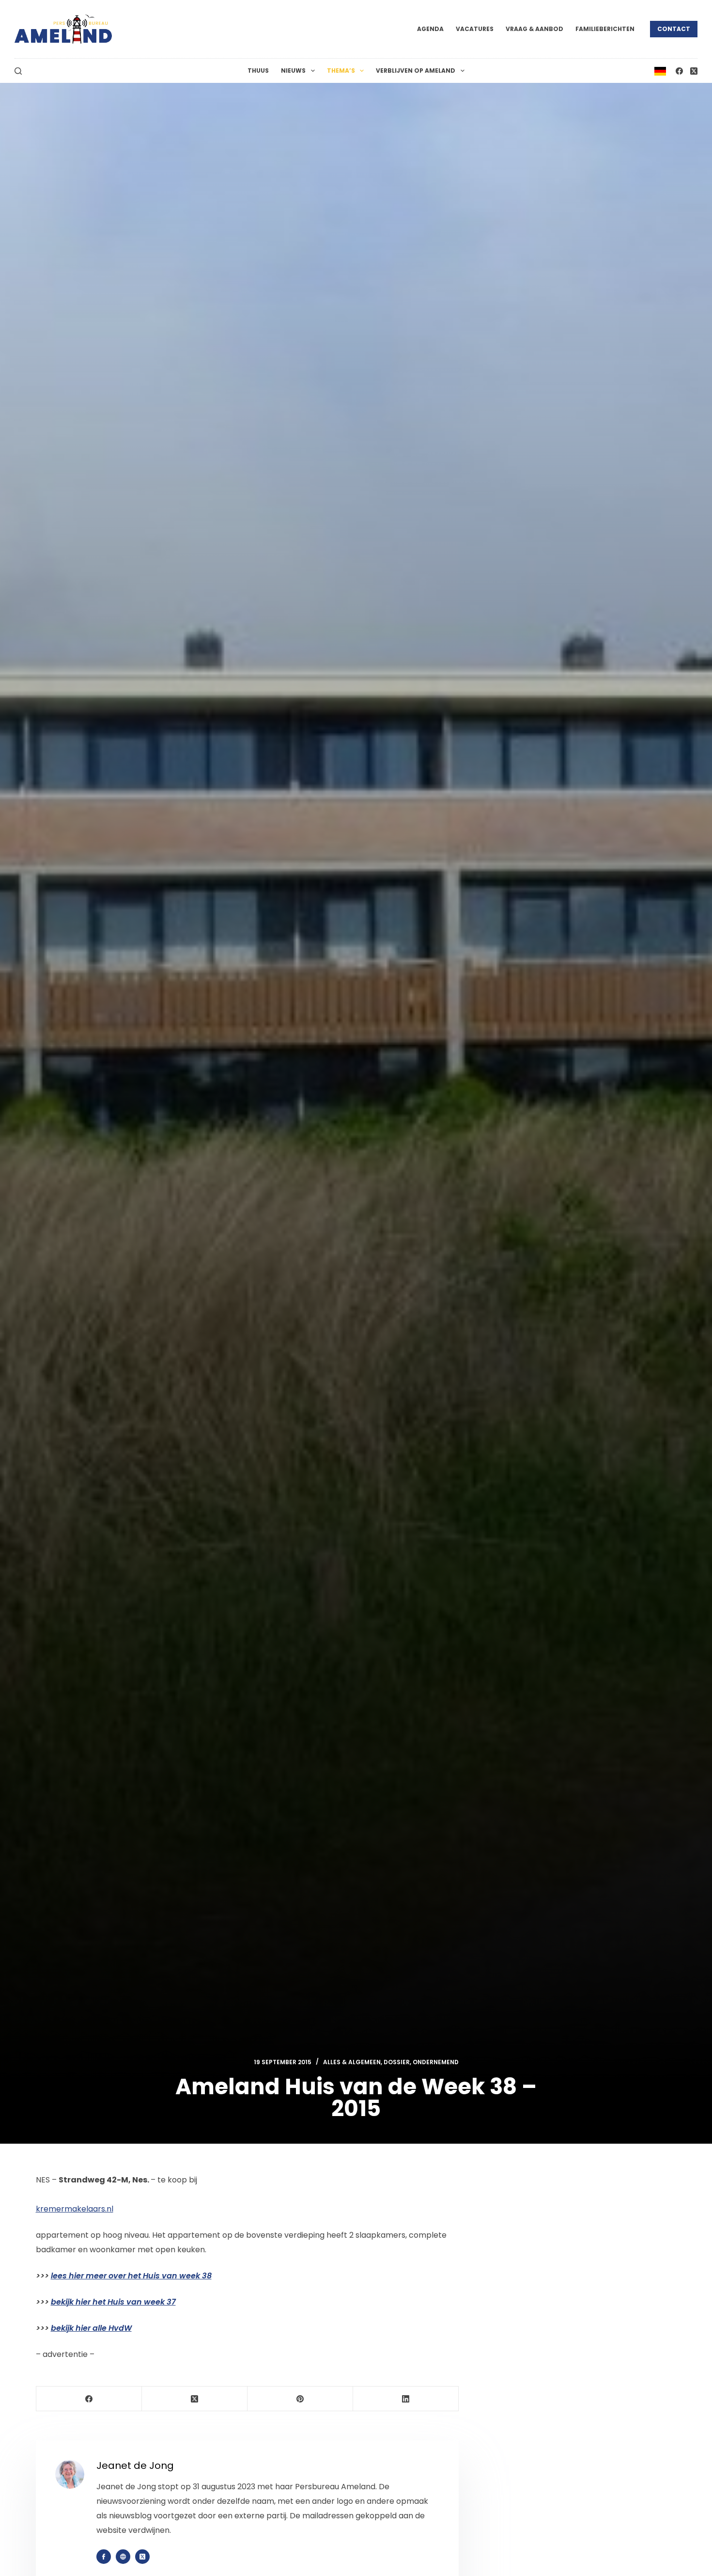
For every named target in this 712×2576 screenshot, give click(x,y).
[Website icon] (123, 2557)
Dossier (397, 2062)
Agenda (430, 29)
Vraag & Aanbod (534, 29)
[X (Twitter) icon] (142, 2557)
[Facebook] (679, 71)
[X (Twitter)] (694, 71)
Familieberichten (605, 29)
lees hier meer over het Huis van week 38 (131, 2276)
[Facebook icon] (104, 2557)
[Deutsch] (660, 71)
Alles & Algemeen (352, 2062)
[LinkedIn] (406, 2399)
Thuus (258, 71)
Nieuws (293, 71)
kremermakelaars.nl (75, 2209)
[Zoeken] (18, 71)
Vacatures (475, 29)
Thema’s (341, 71)
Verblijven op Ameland (416, 71)
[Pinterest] (300, 2399)
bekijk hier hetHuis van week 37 (113, 2302)
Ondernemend (436, 2062)
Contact (674, 29)
